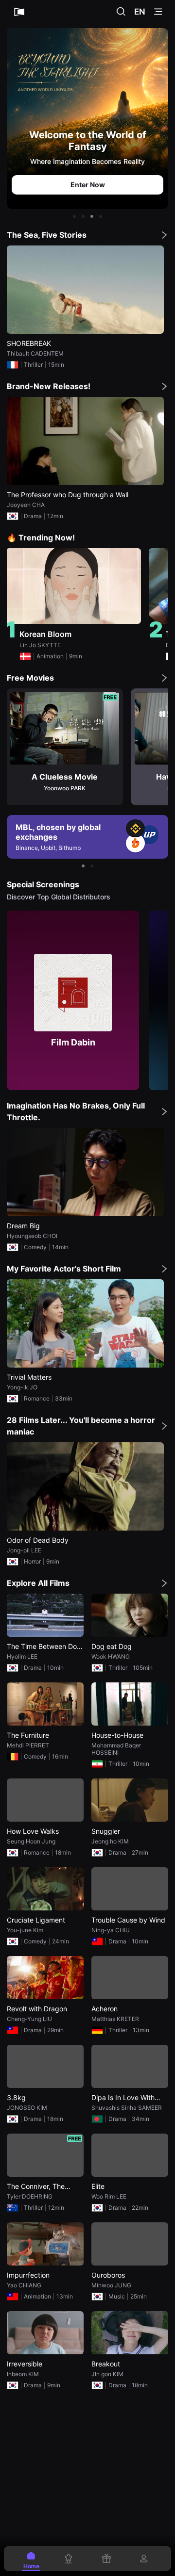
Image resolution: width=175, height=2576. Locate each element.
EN (140, 12)
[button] (74, 216)
